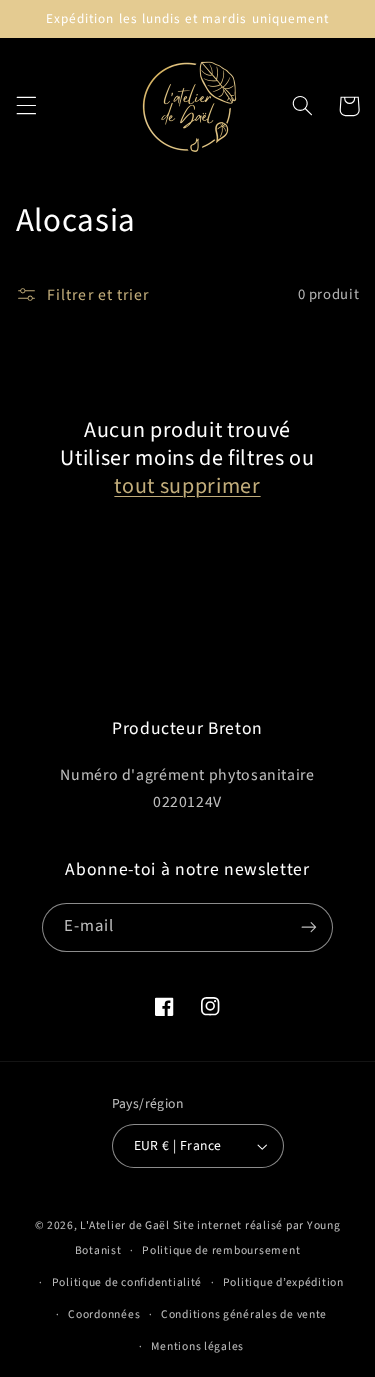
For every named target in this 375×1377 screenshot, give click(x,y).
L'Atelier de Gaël (126, 1225)
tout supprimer (187, 486)
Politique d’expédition (283, 1282)
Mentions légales (197, 1346)
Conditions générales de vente (244, 1314)
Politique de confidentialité (127, 1282)
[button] (26, 106)
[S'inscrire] (309, 927)
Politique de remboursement (221, 1250)
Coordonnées (104, 1314)
